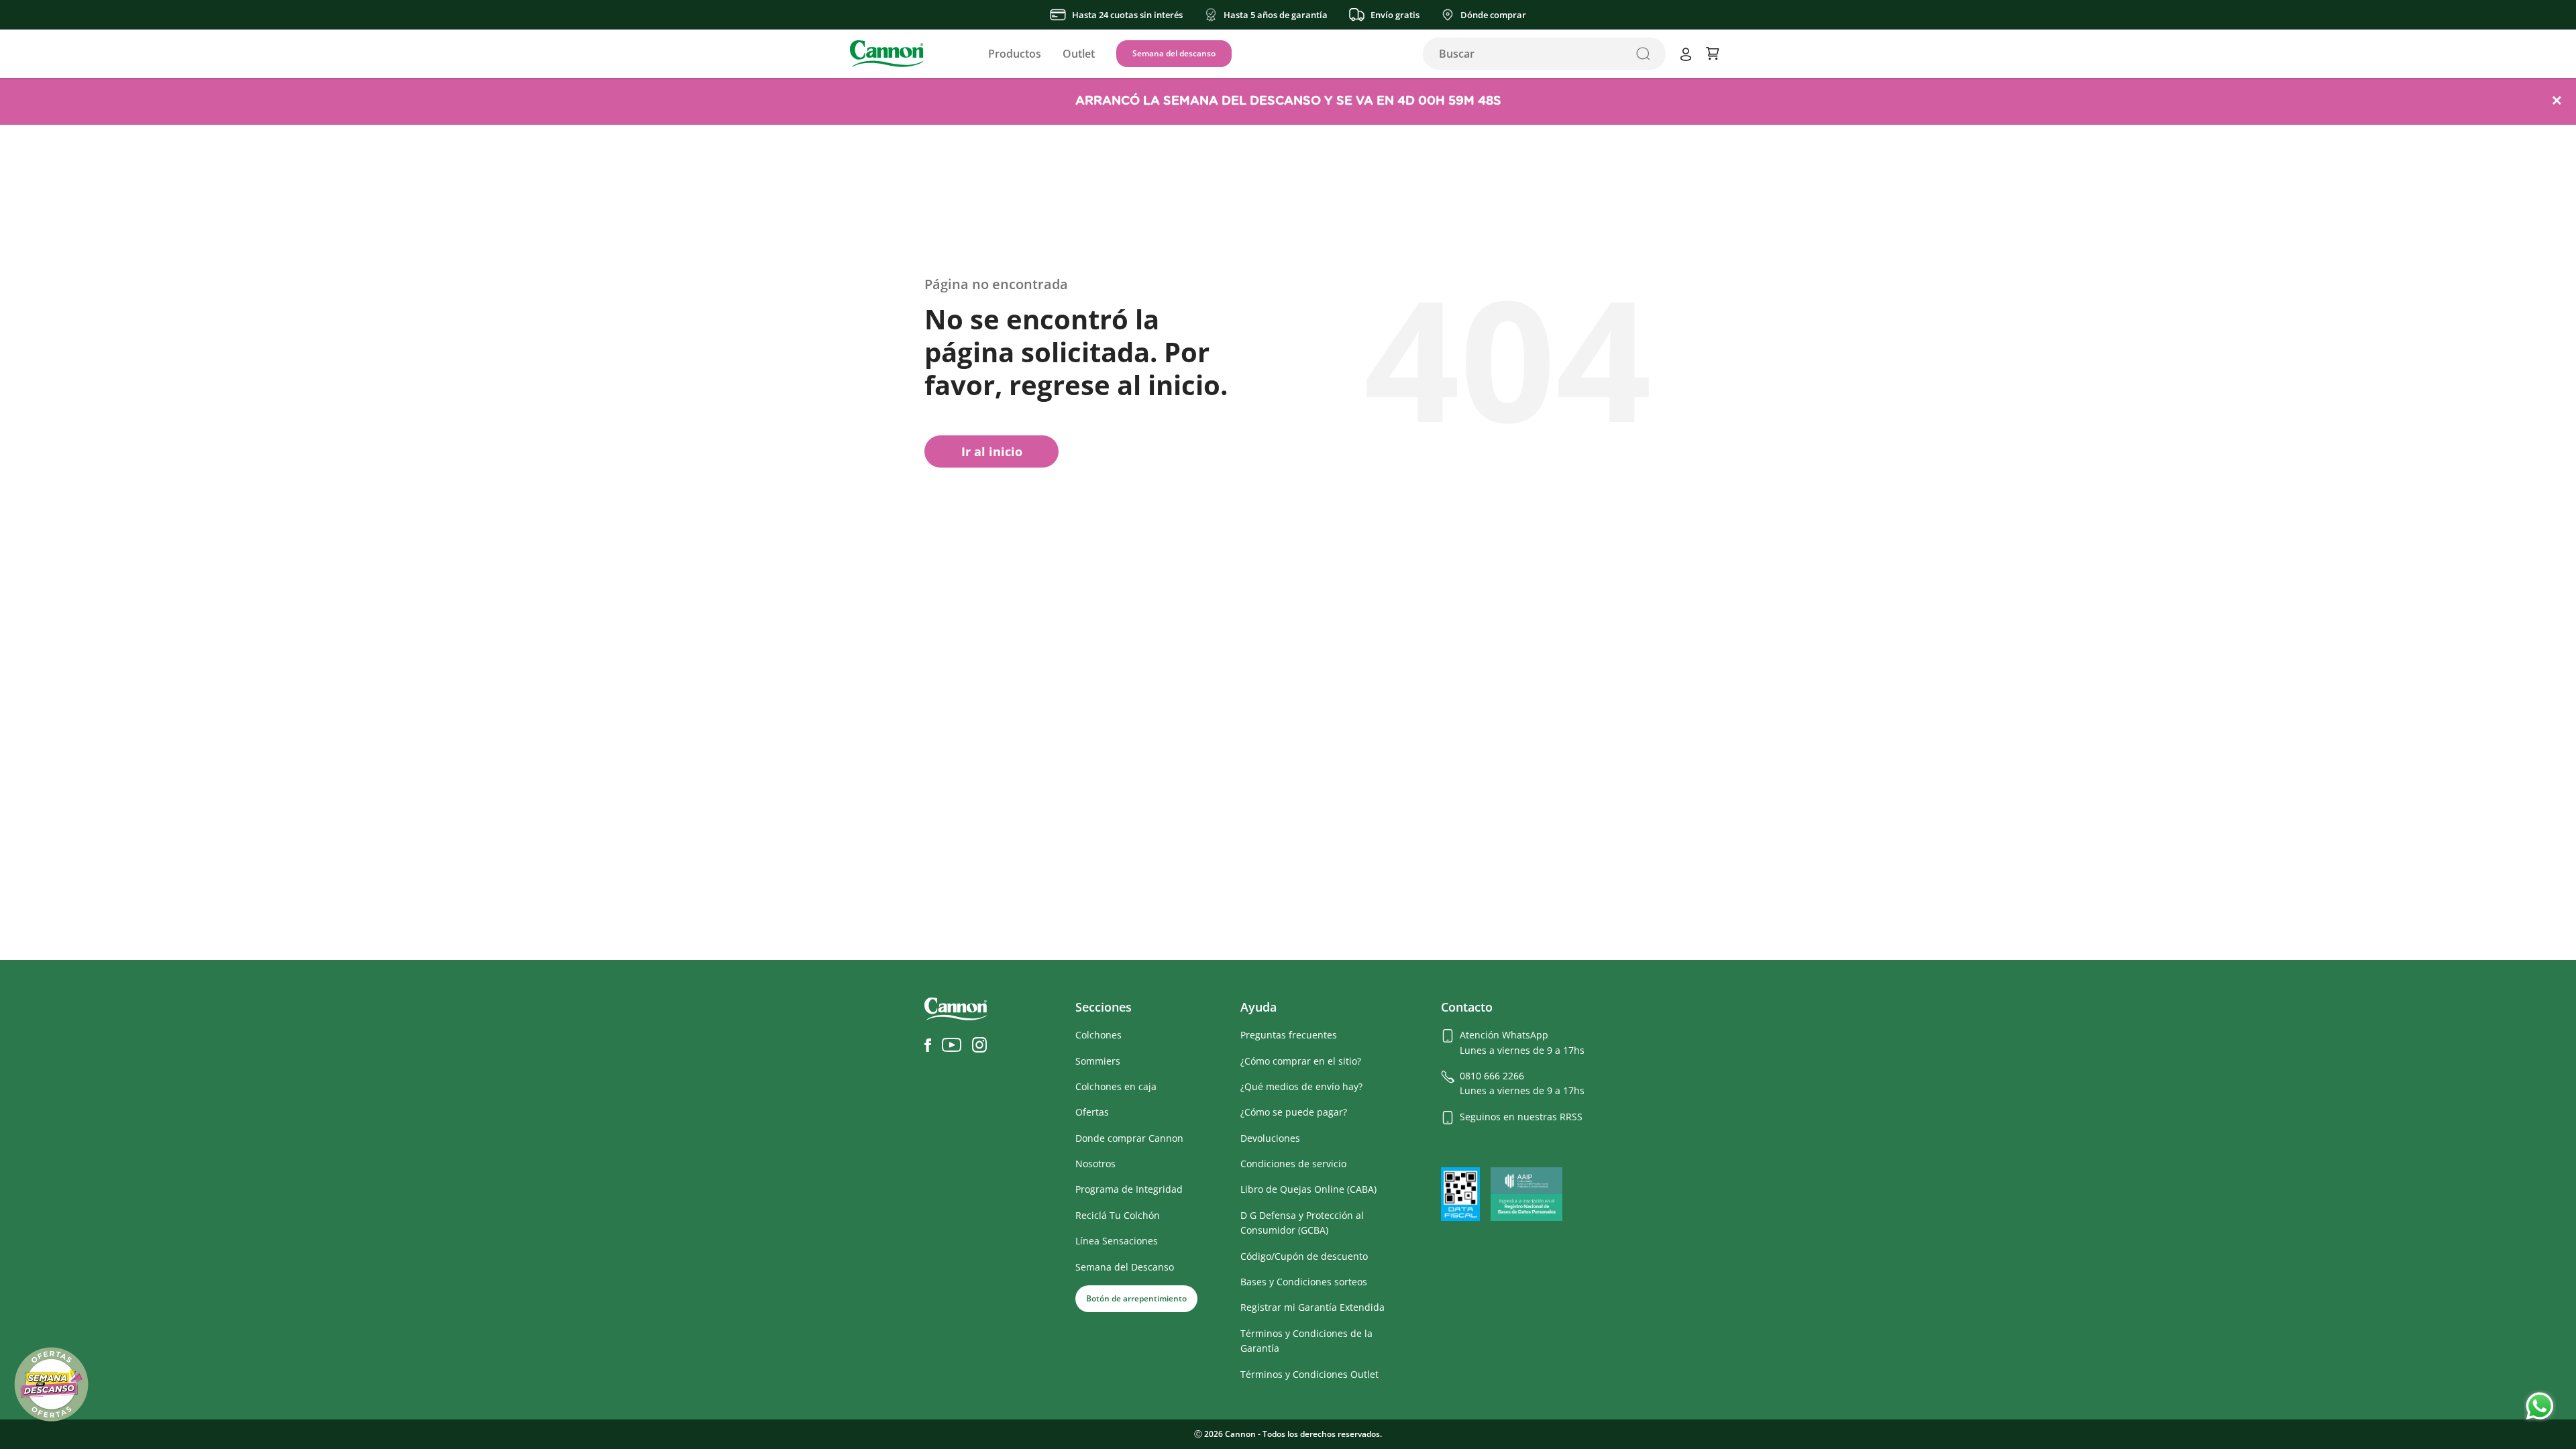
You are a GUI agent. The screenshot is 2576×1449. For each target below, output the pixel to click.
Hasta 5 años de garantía (1276, 15)
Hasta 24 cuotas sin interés (1127, 15)
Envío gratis (1395, 15)
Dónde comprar (1493, 15)
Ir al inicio (992, 451)
